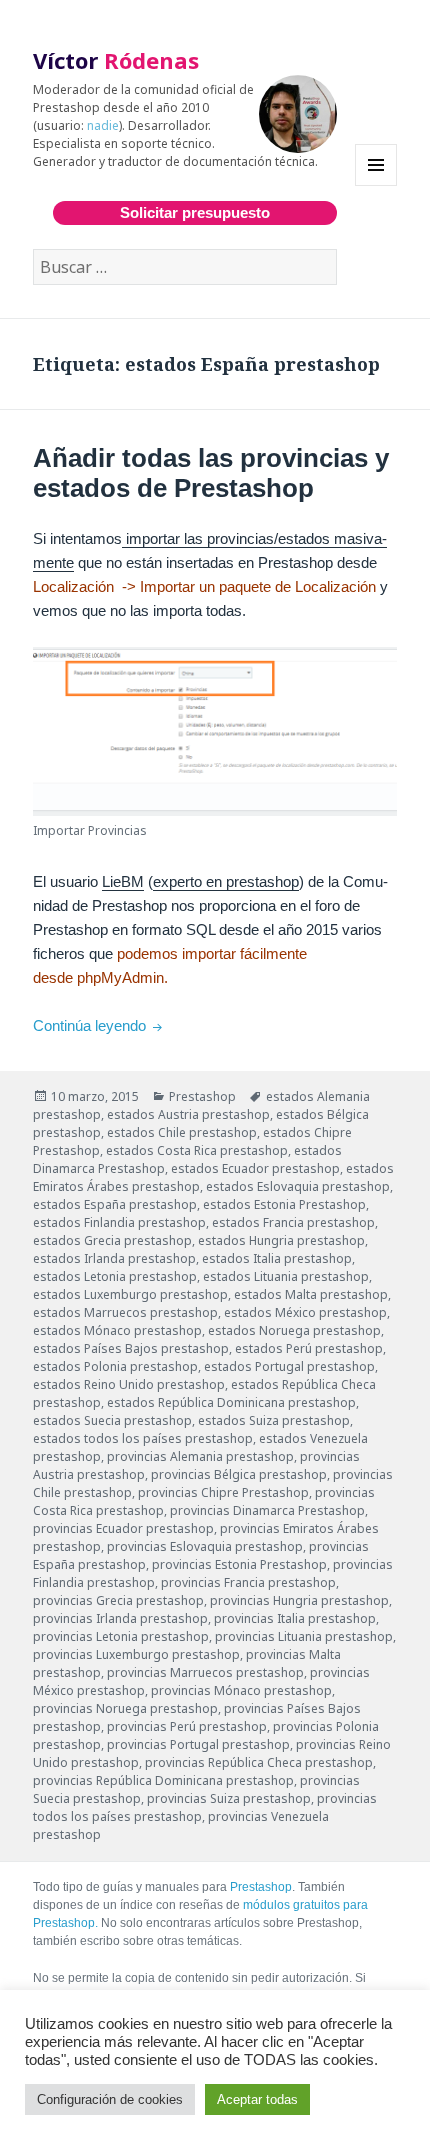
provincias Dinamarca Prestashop (267, 1510)
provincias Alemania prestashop (200, 1456)
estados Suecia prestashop (112, 1420)
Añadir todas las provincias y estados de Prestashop (211, 473)
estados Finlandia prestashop (119, 1222)
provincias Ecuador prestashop (123, 1528)
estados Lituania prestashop (286, 1276)
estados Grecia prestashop (112, 1240)
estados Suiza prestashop (274, 1420)
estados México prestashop (305, 1312)
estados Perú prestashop (309, 1348)
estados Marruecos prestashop (125, 1312)
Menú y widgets (376, 185)
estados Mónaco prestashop (117, 1330)
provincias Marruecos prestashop (205, 1672)
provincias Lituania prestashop (304, 1636)
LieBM (123, 881)
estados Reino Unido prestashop (129, 1384)
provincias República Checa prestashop (259, 1762)
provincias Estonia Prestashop (239, 1564)
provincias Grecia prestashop (118, 1600)
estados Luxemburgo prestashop (130, 1294)
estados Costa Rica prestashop (197, 1150)
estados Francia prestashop (293, 1222)
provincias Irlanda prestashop (120, 1618)
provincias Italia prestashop (295, 1618)
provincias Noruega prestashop (125, 1708)
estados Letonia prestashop (115, 1276)
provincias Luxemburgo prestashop (136, 1654)
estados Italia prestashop (277, 1258)
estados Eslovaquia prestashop (298, 1186)
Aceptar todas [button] (257, 2099)
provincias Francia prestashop (248, 1582)
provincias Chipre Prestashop (223, 1492)
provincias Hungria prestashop (299, 1600)
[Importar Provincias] (215, 731)
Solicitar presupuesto (195, 212)
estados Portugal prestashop (289, 1366)
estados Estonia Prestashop (284, 1204)
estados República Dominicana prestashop (231, 1402)
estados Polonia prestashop (115, 1366)
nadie (103, 125)
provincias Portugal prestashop (198, 1744)
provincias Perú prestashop (187, 1726)
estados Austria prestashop (188, 1114)
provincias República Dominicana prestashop (163, 1780)
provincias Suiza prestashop (229, 1798)
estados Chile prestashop (182, 1132)
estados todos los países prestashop (143, 1438)
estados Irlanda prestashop (114, 1258)
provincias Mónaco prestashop (241, 1690)
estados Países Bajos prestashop (131, 1348)
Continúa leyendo (99, 1025)
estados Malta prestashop (311, 1294)
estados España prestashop (115, 1204)
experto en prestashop (226, 881)
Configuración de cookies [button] (110, 2099)
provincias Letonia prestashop (121, 1636)
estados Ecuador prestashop (255, 1168)
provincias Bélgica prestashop (239, 1474)
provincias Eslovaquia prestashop (205, 1546)
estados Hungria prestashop (281, 1240)
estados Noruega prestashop (294, 1330)
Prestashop (202, 1096)
